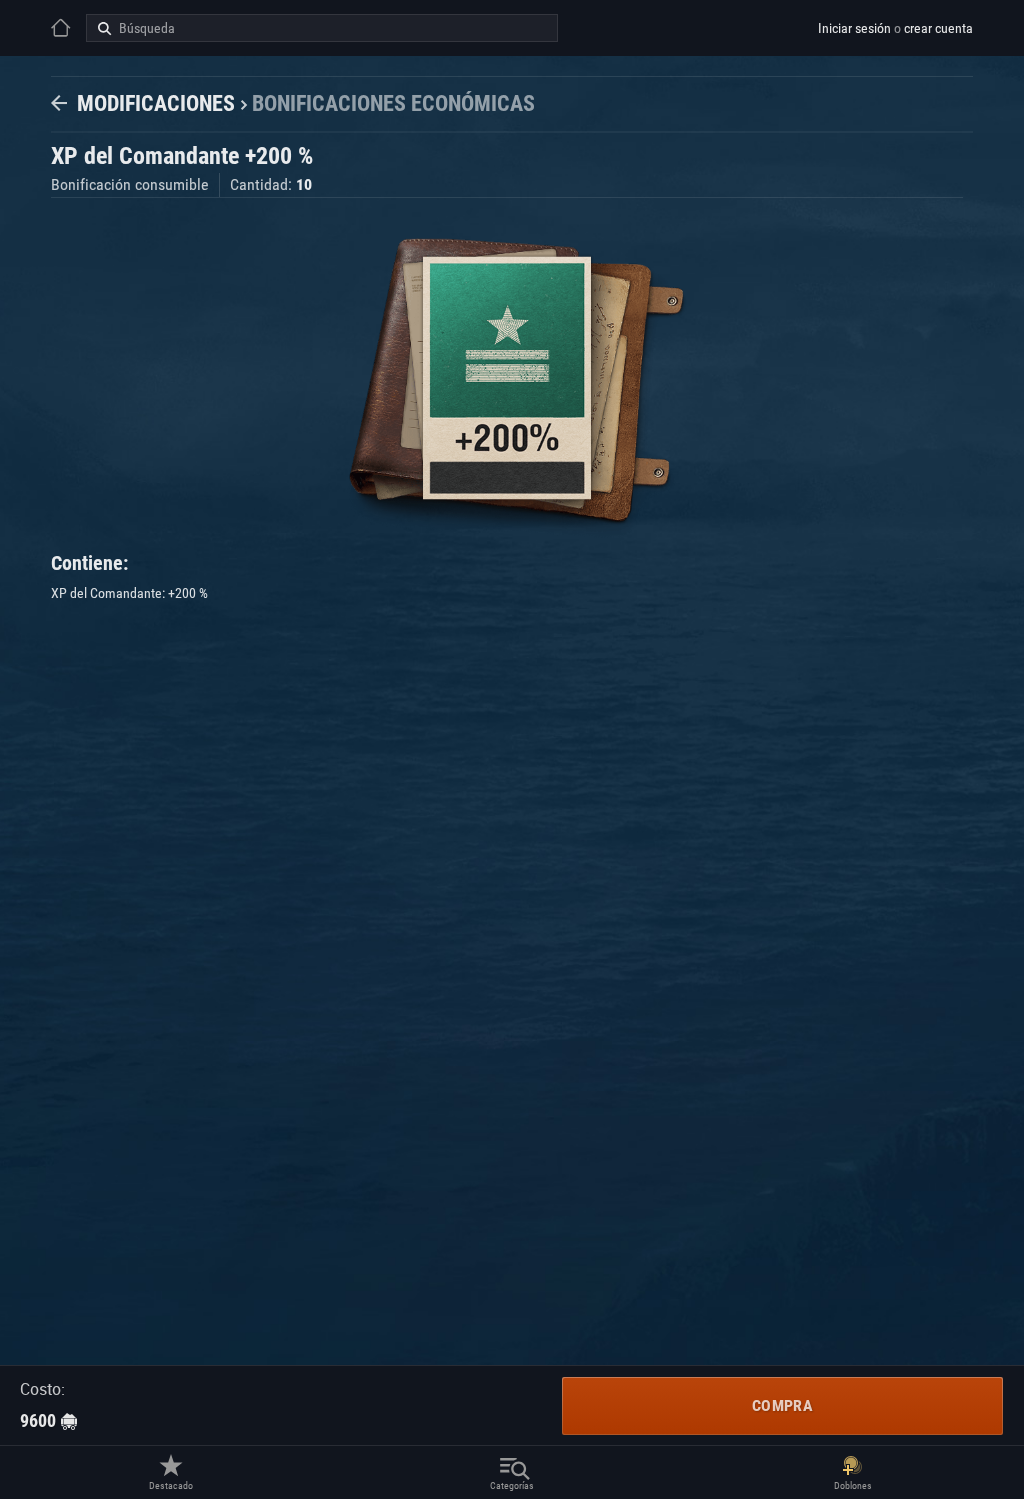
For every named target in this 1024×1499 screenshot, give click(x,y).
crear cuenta (938, 28)
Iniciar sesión (854, 28)
